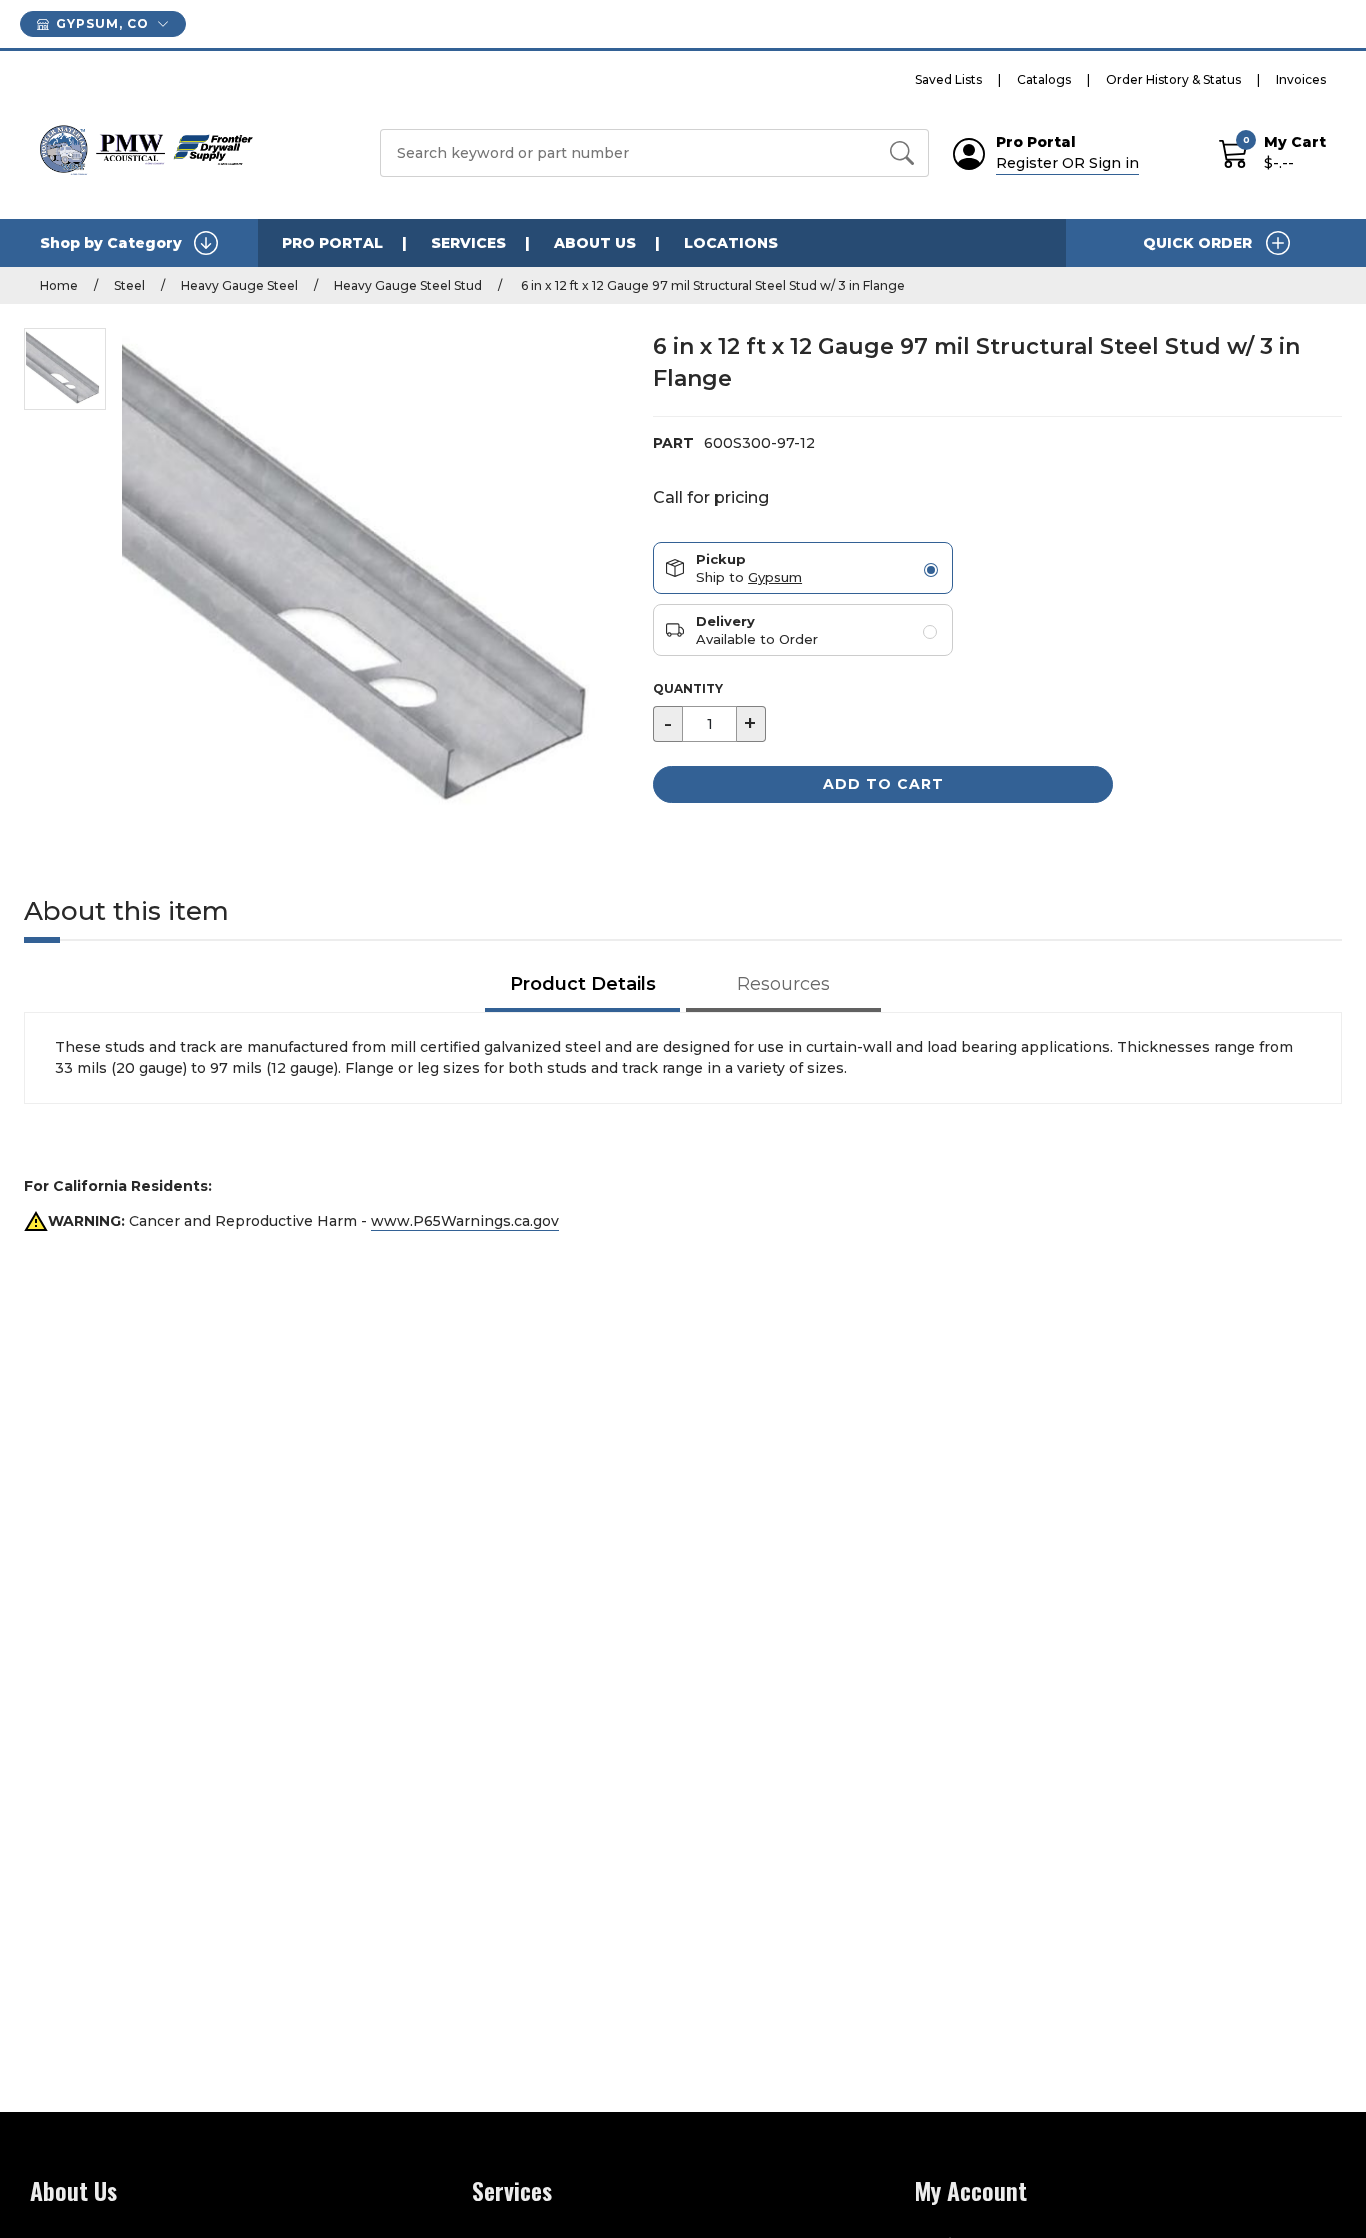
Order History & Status (1173, 79)
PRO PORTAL (332, 243)
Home (59, 285)
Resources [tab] (783, 984)
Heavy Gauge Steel (239, 285)
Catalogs (1044, 79)
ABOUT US (595, 243)
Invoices (1301, 79)
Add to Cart (883, 784)
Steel (129, 285)
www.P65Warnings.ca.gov (465, 1221)
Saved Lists (948, 79)
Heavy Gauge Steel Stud (408, 285)
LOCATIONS (731, 243)
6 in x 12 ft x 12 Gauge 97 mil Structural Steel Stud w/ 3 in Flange (711, 285)
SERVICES (468, 243)
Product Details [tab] (583, 984)
